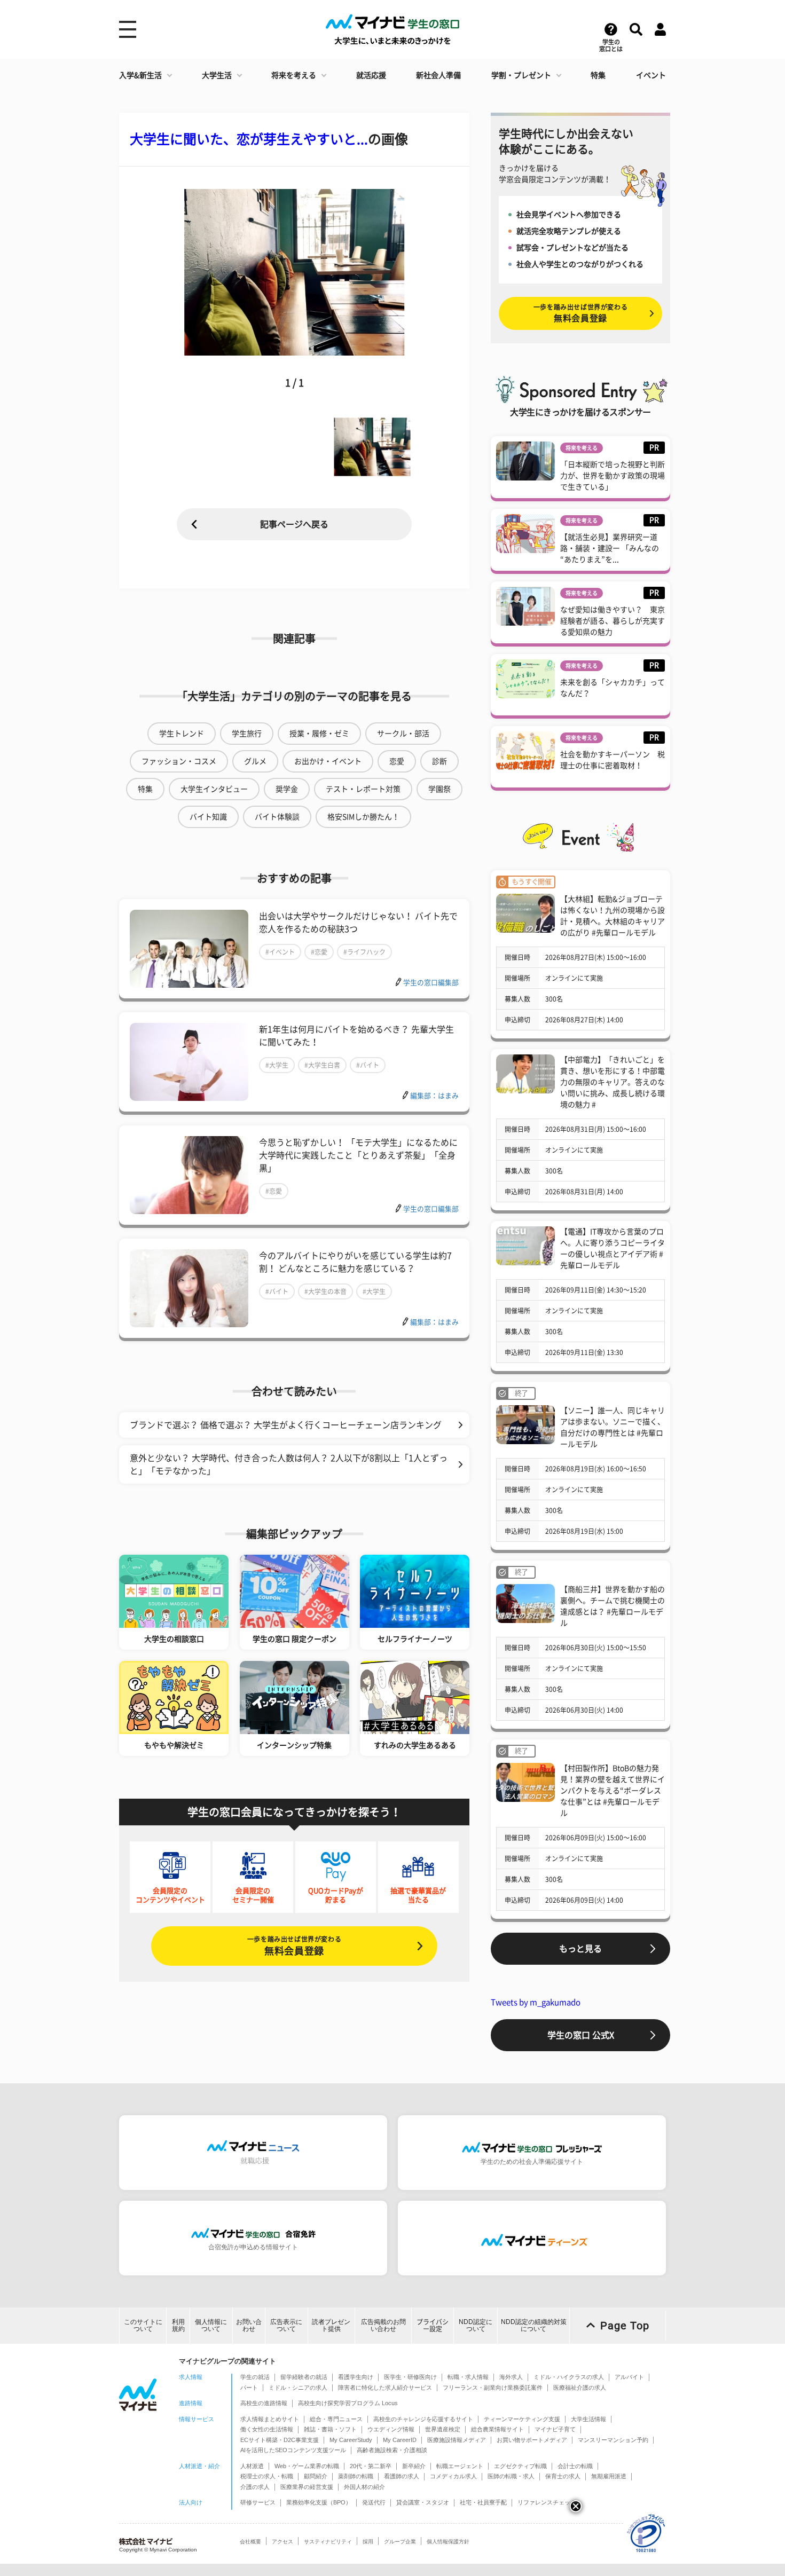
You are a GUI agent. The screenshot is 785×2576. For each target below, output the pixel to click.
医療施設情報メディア (457, 2440)
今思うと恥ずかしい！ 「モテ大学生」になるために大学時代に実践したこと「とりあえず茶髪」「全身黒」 (358, 1155)
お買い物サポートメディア (532, 2440)
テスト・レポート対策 (363, 789)
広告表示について (286, 2325)
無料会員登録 (294, 1946)
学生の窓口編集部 (431, 983)
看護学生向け (356, 2377)
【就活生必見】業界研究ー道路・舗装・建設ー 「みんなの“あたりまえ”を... (610, 548)
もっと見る (580, 1949)
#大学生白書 (322, 1065)
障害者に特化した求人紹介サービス (385, 2388)
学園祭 (439, 789)
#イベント (280, 952)
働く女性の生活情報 (267, 2429)
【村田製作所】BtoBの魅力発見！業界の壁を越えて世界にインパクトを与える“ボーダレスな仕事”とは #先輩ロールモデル (613, 1791)
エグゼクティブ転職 (520, 2466)
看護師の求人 (402, 2476)
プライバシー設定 (433, 2325)
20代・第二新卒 (371, 2466)
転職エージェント (460, 2466)
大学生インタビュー (214, 789)
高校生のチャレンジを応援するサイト (423, 2419)
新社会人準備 (438, 75)
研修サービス (258, 2502)
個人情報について (211, 2325)
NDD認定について (476, 2325)
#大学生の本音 (325, 1291)
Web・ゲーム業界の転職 (307, 2466)
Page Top (625, 2326)
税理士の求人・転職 (267, 2476)
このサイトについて (143, 2325)
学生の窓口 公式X (581, 2035)
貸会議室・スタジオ (423, 2502)
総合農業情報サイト (497, 2429)
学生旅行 (247, 734)
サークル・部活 (403, 734)
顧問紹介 (316, 2476)
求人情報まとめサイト (270, 2419)
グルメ (255, 761)
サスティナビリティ (328, 2542)
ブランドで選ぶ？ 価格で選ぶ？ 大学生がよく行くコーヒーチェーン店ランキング (286, 1425)
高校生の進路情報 (264, 2403)
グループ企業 (400, 2542)
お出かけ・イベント (328, 761)
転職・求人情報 (468, 2377)
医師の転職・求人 (511, 2476)
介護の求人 (255, 2487)
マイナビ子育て (555, 2429)
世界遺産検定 (443, 2429)
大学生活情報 (588, 2419)
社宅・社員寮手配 (483, 2502)
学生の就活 (255, 2377)
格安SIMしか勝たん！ (363, 817)
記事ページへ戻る (294, 524)
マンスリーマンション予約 (613, 2440)
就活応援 (371, 75)
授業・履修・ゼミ (319, 734)
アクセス (282, 2542)
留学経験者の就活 (304, 2377)
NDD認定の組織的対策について (534, 2325)
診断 (439, 761)
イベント (651, 75)
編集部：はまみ (434, 1096)
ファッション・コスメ (179, 761)
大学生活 (217, 75)
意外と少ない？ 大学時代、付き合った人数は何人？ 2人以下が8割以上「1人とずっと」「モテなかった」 (289, 1464)
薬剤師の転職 (356, 2476)
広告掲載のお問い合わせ (383, 2325)
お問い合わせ (249, 2325)
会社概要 (250, 2542)
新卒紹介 (414, 2466)
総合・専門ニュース (336, 2419)
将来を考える (294, 75)
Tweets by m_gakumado (536, 2002)
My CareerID (400, 2440)
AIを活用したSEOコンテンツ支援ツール (293, 2450)
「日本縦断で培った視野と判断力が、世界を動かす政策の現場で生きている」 (613, 476)
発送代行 (374, 2502)
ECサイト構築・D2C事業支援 (280, 2440)
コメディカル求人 (453, 2476)
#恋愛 (319, 952)
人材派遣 (252, 2466)
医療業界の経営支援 (307, 2487)
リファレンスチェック (547, 2502)
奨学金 (287, 789)
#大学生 (277, 1065)
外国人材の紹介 (364, 2487)
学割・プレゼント (521, 75)
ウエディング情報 (391, 2429)
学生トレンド (182, 734)
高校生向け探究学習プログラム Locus (348, 2403)
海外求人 (511, 2377)
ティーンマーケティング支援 (522, 2419)
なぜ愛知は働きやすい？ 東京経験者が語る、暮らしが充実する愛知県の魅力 (613, 621)
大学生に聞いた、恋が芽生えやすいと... (249, 139)
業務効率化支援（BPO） (319, 2502)
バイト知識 (208, 817)
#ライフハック (364, 952)
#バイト (368, 1065)
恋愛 (397, 761)
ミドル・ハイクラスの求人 (569, 2377)
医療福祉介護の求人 (580, 2388)
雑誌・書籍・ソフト (330, 2429)
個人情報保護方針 (448, 2542)
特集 (598, 75)
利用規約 (178, 2325)
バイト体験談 (277, 817)
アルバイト (629, 2377)
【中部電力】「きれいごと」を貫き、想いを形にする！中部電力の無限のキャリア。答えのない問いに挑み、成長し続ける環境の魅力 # (613, 1082)
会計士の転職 (575, 2466)
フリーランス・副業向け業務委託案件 (493, 2388)
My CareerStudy (351, 2440)
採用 (368, 2542)
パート (249, 2388)
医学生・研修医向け (410, 2377)
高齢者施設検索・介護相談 (392, 2450)
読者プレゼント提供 (331, 2325)
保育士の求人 (563, 2476)
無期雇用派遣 (609, 2476)
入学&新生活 (140, 75)
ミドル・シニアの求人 (298, 2388)
